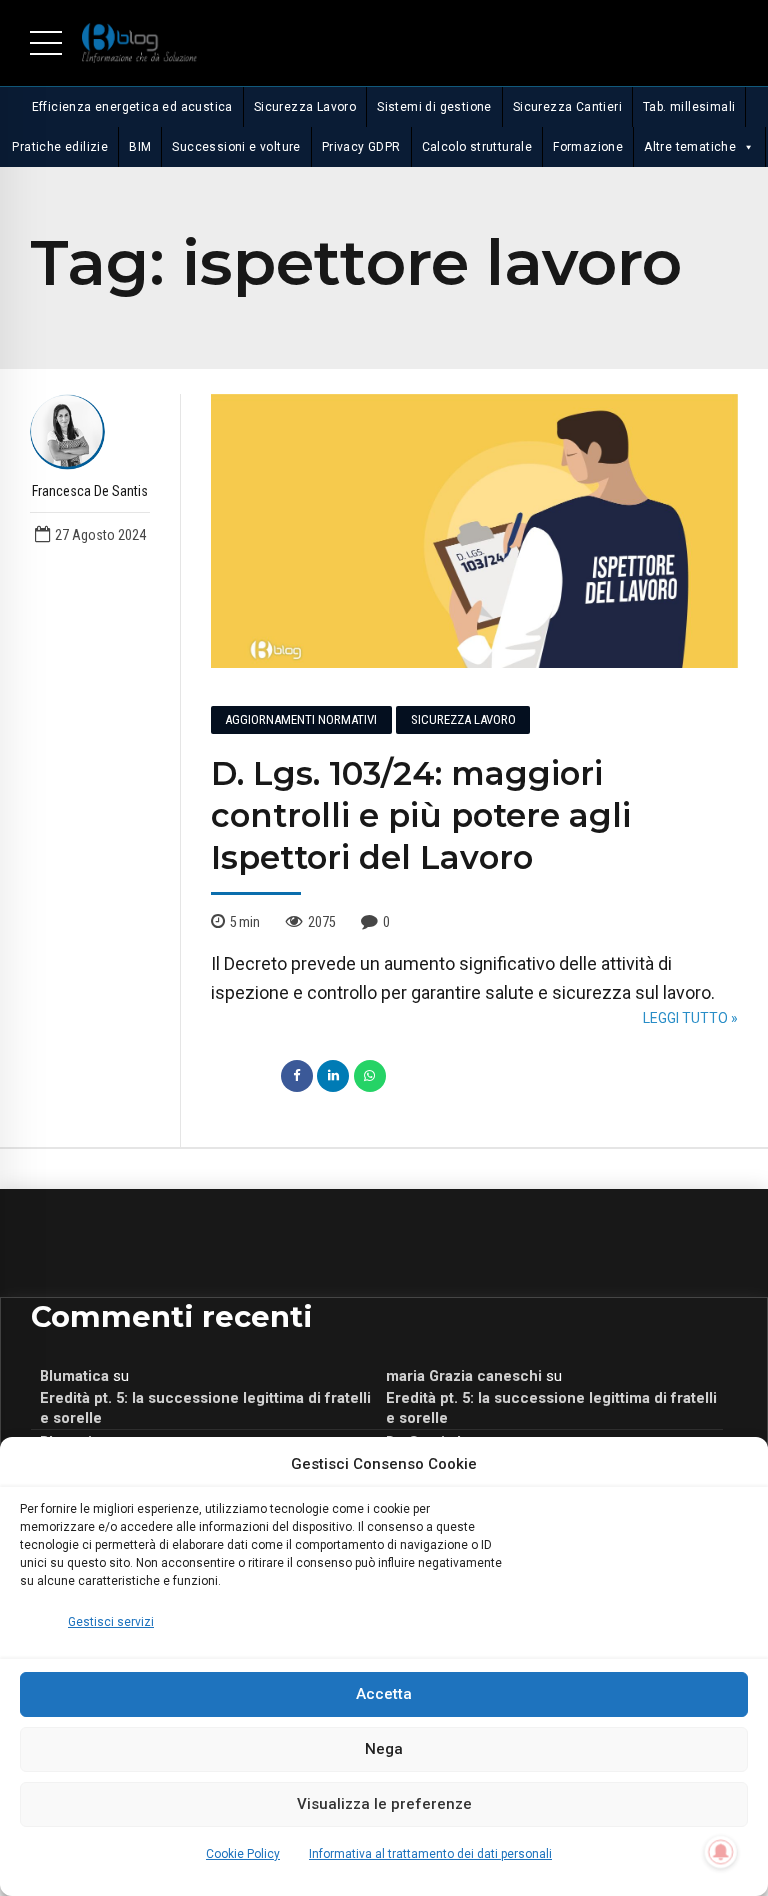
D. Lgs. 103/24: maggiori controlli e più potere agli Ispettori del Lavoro (421, 815)
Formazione (588, 147)
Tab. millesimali (689, 107)
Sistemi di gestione (434, 107)
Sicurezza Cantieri (567, 107)
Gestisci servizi (111, 1622)
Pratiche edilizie (60, 147)
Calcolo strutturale (477, 147)
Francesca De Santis (90, 491)
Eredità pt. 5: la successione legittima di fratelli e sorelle (205, 1408)
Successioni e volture (236, 147)
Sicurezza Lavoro (305, 107)
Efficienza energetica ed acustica (132, 107)
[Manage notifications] (721, 1852)
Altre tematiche (690, 147)
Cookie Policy (243, 1854)
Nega (384, 1749)
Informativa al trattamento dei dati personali (430, 1854)
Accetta (384, 1694)
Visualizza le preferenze (384, 1804)
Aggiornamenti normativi (301, 719)
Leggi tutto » (690, 1018)
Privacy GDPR (361, 147)
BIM (140, 147)
